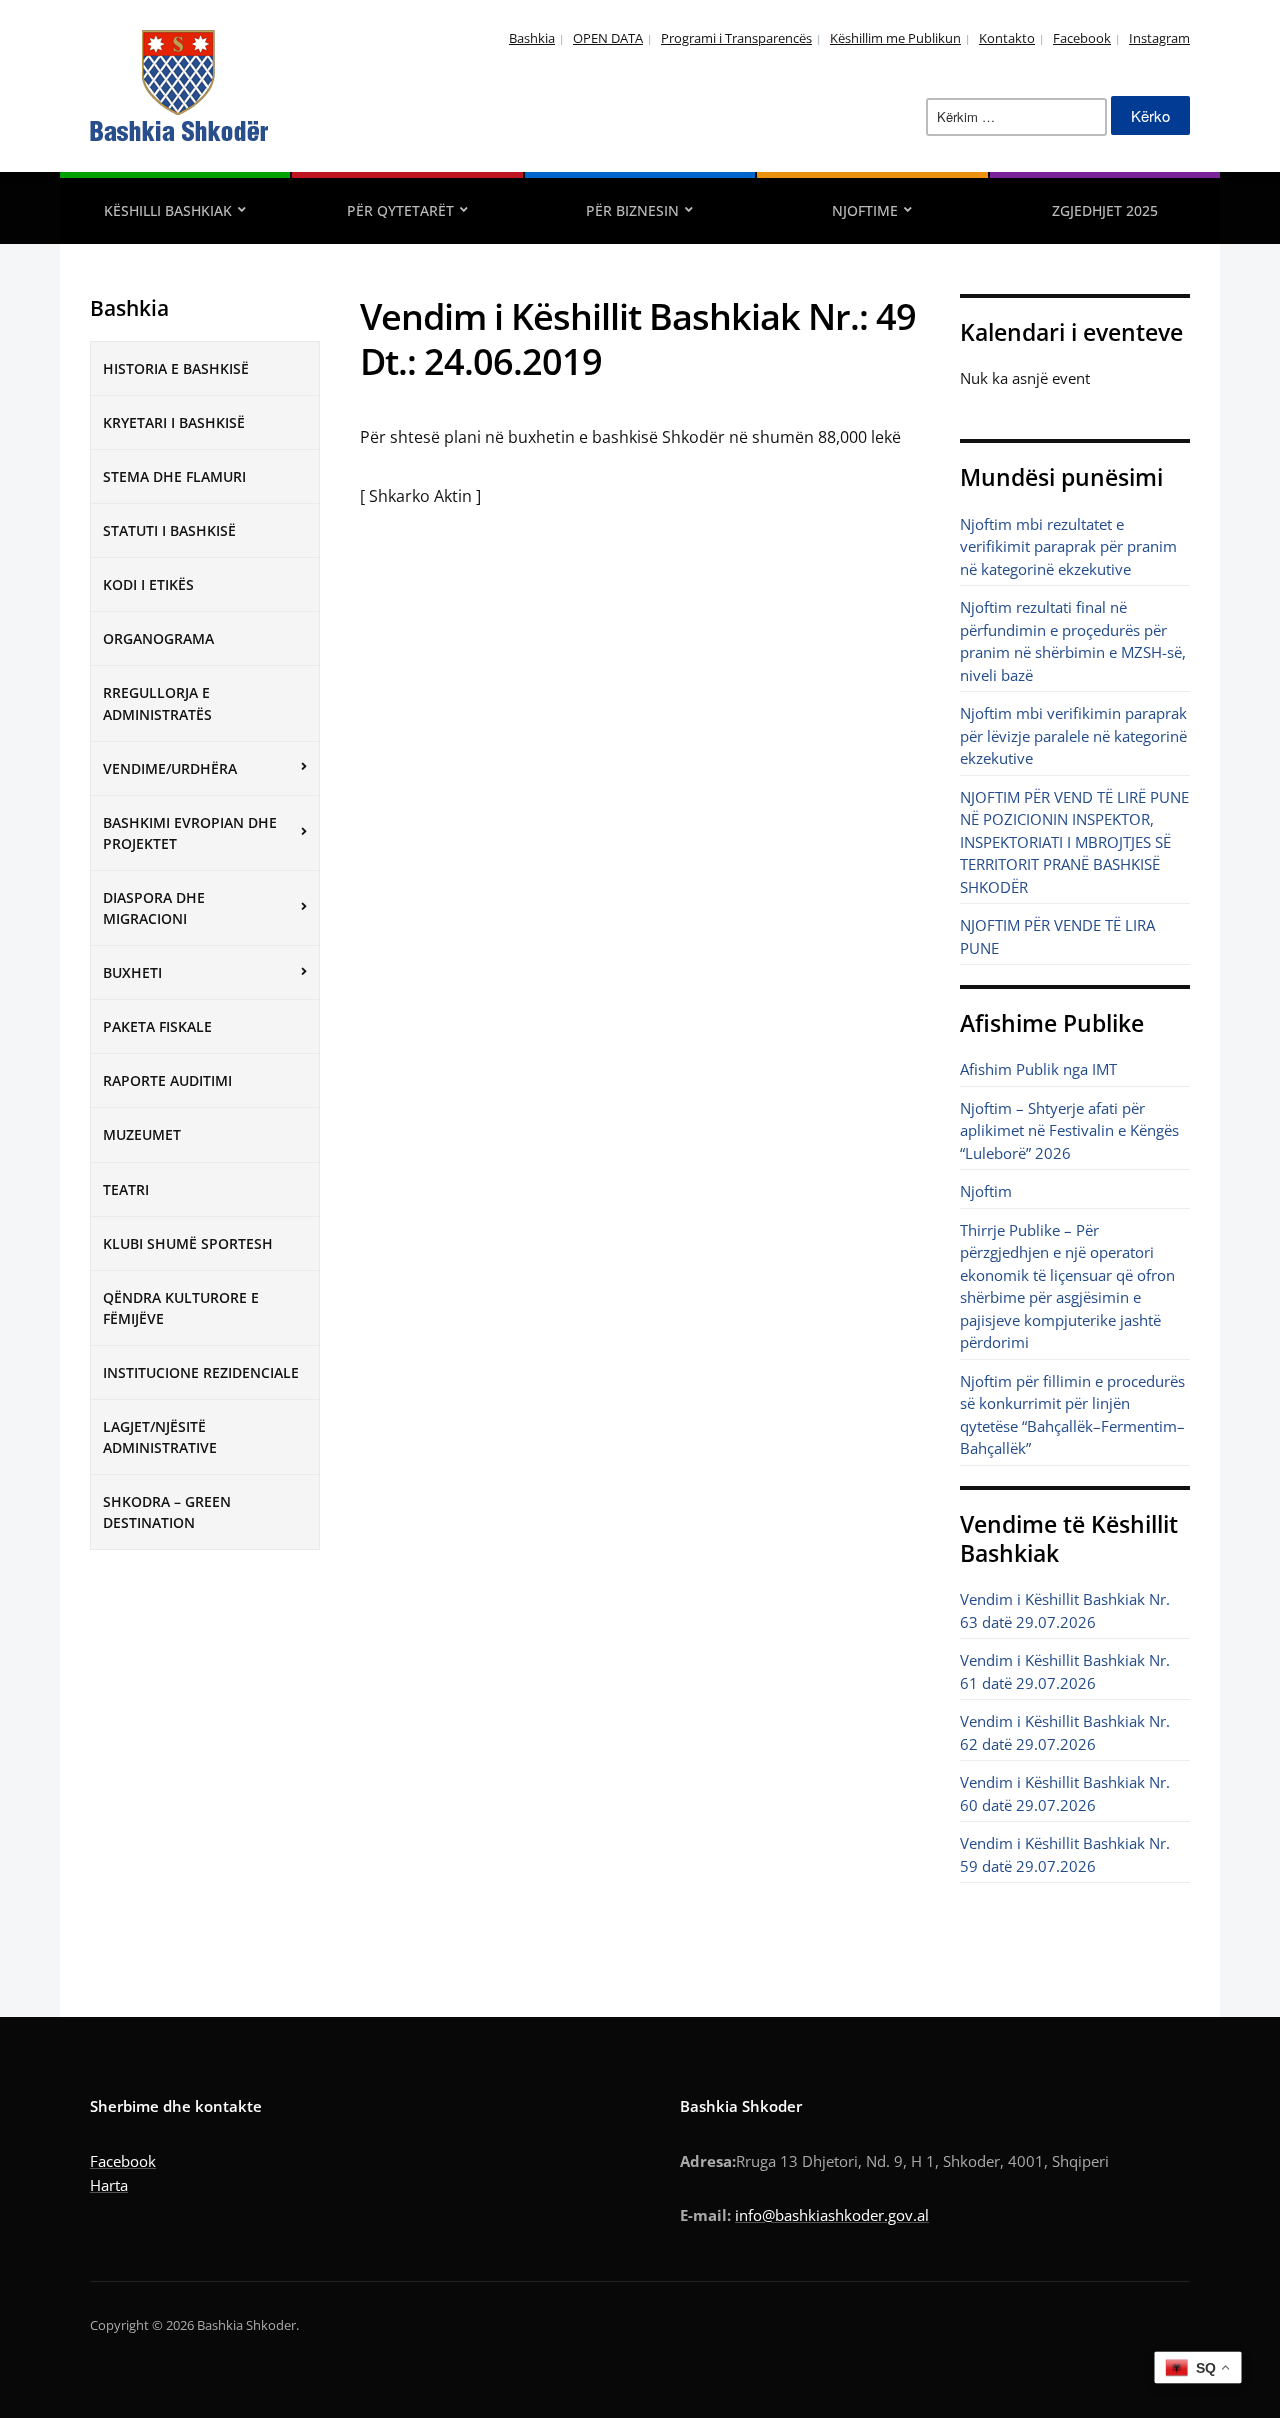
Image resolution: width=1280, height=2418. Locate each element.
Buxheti (132, 972)
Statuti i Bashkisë (169, 530)
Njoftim (986, 1191)
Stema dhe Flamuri (174, 476)
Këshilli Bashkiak (168, 210)
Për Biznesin (632, 210)
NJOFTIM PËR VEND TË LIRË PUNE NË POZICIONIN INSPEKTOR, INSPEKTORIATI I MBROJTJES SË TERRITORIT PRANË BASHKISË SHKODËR (1074, 842)
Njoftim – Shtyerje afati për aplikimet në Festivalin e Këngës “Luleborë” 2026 (1069, 1130)
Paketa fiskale (157, 1026)
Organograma (158, 638)
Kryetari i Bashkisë (174, 422)
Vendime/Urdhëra (170, 768)
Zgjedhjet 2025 (1105, 210)
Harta (109, 2185)
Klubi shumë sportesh (188, 1243)
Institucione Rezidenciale (201, 1372)
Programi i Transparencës (736, 38)
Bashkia (532, 38)
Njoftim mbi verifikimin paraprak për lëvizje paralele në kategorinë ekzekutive (1073, 735)
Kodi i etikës (148, 584)
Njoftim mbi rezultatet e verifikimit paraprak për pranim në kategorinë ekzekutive (1068, 546)
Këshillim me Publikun (895, 38)
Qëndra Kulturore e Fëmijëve (181, 1308)
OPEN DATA (608, 38)
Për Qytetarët (400, 210)
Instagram (1159, 38)
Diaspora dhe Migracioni (154, 908)
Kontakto (1007, 38)
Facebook (1082, 38)
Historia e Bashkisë (176, 368)
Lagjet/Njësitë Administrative (160, 1437)
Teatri (126, 1189)
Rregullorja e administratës (157, 703)
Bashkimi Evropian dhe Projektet (190, 833)
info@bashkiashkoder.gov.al (832, 2215)
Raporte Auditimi (167, 1080)
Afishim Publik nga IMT (1038, 1069)
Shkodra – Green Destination (167, 1512)
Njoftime (865, 210)
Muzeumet (142, 1134)
